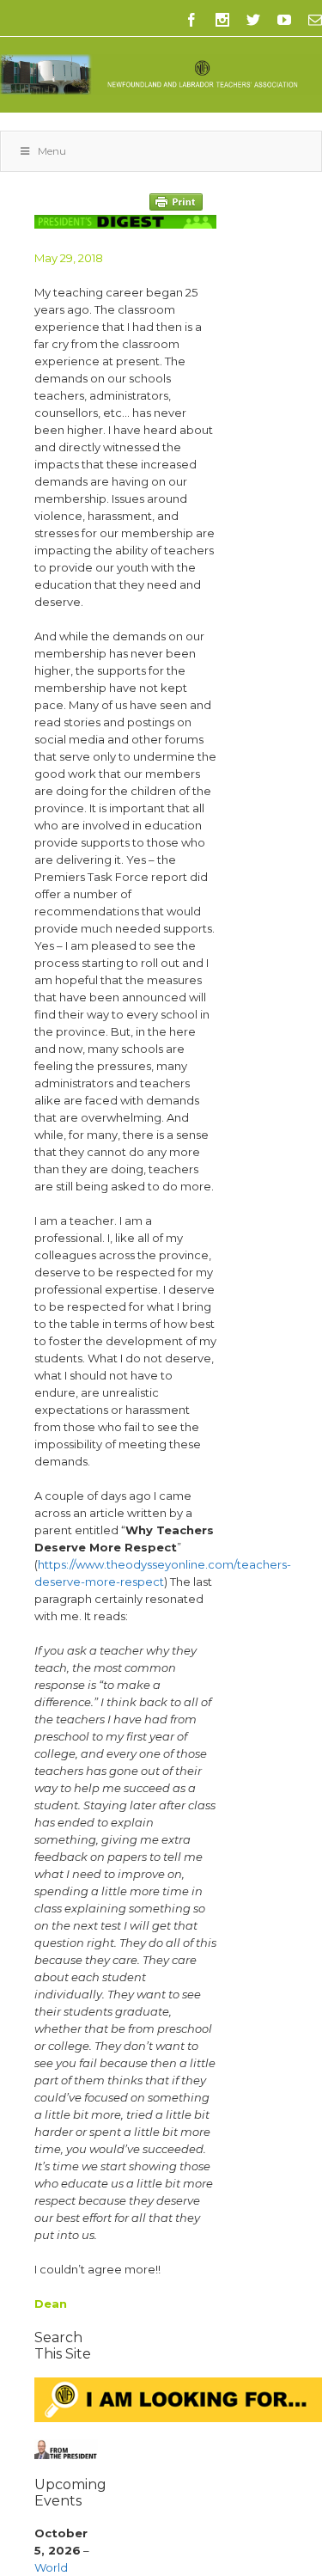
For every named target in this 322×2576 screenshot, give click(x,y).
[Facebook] (191, 20)
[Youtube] (284, 20)
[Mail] (315, 20)
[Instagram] (222, 20)
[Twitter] (253, 20)
